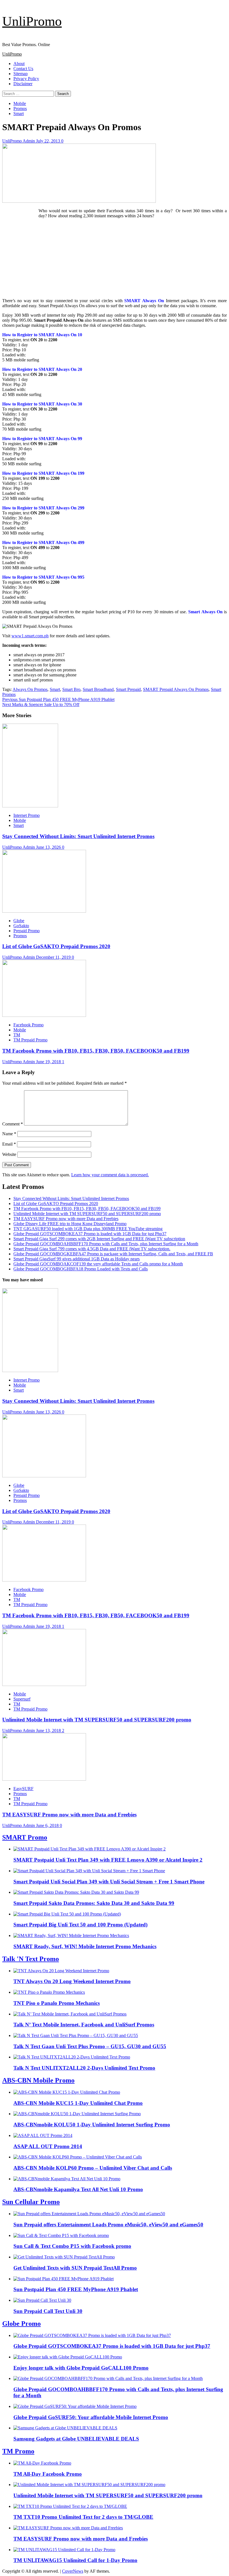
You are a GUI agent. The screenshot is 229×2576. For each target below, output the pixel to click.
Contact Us (23, 69)
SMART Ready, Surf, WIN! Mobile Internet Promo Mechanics (85, 1946)
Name (9, 1134)
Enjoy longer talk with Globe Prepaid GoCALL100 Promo (81, 2368)
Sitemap (21, 74)
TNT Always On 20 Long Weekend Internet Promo (72, 1981)
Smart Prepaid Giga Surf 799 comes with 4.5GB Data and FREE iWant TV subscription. (92, 1249)
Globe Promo (22, 2324)
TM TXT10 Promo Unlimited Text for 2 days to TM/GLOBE (83, 2517)
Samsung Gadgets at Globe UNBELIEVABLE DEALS (76, 2439)
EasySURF (23, 1789)
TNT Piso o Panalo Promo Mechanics (57, 2003)
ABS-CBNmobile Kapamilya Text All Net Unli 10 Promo (78, 2189)
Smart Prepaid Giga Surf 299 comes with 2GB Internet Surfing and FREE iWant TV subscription (99, 1239)
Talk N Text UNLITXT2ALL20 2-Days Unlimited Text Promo (84, 2068)
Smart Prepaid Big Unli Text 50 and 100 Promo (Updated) (80, 1925)
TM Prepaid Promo (30, 1040)
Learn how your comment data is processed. (110, 1175)
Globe (19, 921)
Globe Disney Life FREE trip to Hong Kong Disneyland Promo (70, 1224)
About (19, 64)
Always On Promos (30, 689)
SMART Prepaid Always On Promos (176, 689)
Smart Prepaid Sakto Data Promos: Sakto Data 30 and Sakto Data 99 (94, 1903)
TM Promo (18, 2451)
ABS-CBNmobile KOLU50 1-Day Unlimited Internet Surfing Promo (92, 2125)
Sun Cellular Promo (31, 2202)
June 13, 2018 (49, 1731)
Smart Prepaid (128, 689)
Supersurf (22, 1699)
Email (9, 1144)
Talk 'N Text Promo (31, 1959)
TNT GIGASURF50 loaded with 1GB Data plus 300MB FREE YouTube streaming (88, 1229)
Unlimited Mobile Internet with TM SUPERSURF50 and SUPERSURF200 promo (87, 1214)
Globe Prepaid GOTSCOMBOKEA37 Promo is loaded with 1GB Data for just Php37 (90, 1234)
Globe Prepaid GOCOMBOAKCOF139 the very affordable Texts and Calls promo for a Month (98, 1264)
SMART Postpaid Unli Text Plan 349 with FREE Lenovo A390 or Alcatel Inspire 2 (108, 1860)
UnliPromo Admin (19, 141)
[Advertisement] (115, 258)
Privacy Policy (26, 79)
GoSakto (21, 926)
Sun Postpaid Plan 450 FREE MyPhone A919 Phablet (58, 699)
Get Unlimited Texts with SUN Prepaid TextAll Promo (75, 2268)
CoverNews (73, 2571)
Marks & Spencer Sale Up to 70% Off (41, 704)
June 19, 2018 (49, 1062)
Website (9, 1154)
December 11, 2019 (54, 957)
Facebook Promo (28, 1025)
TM (17, 1035)
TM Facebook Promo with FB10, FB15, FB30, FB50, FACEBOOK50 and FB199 (96, 1051)
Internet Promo (27, 815)
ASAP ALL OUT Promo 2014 (48, 2146)
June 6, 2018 (48, 1825)
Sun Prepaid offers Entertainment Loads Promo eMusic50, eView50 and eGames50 (108, 2225)
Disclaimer (23, 84)
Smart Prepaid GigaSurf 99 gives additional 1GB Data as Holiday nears (77, 1259)
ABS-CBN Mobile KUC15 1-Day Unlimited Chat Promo (78, 2103)
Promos (20, 108)
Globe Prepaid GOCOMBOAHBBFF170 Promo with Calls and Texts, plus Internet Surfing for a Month (106, 1244)
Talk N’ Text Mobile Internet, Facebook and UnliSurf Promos (84, 2025)
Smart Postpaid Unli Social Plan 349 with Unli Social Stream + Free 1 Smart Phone (109, 1882)
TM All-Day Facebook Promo (48, 2474)
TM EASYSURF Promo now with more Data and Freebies (66, 1219)
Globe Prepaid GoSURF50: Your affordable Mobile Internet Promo (91, 2417)
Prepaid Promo (27, 931)
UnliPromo (32, 21)
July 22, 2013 (49, 141)
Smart (19, 114)
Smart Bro (71, 689)
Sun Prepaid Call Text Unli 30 (48, 2311)
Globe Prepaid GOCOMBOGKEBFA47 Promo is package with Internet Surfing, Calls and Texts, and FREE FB (113, 1254)
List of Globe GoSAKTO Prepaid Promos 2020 (56, 946)
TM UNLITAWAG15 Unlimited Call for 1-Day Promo (75, 2560)
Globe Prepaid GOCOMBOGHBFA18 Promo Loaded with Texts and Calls (81, 1269)
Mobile (20, 103)
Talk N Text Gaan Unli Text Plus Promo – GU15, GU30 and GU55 (90, 2046)
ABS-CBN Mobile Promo (38, 2080)
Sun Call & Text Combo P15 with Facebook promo (72, 2246)
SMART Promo (25, 1837)
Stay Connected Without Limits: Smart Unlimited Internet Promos (78, 836)
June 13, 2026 (49, 847)
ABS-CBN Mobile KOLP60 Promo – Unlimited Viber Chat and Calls (93, 2168)
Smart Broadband (98, 689)
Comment (13, 1124)
